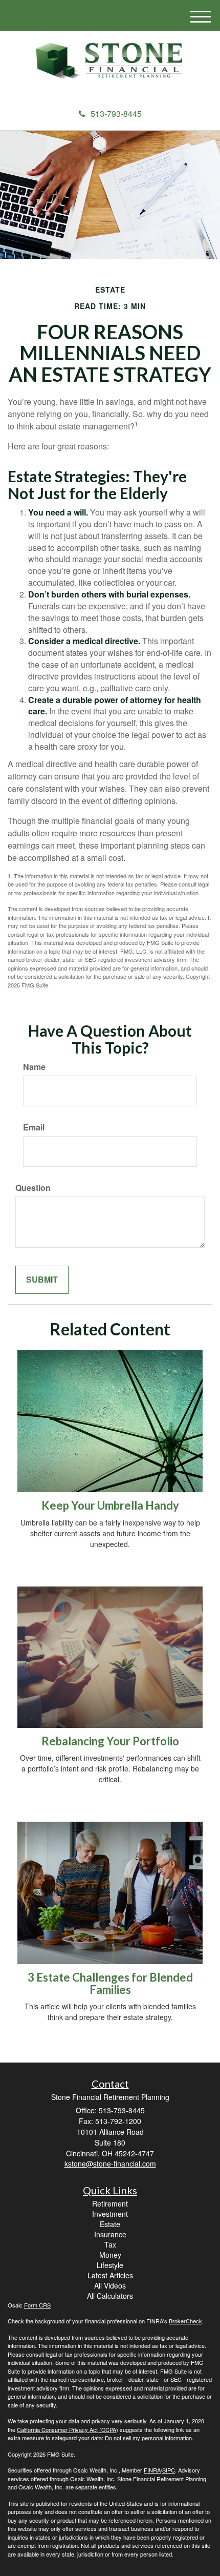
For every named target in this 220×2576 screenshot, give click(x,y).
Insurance (110, 2234)
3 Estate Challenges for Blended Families (110, 1983)
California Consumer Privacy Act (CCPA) (68, 2429)
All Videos (110, 2285)
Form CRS (37, 2305)
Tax (110, 2244)
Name (34, 1067)
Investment (110, 2214)
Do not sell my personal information (148, 2438)
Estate (110, 2224)
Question (33, 1188)
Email (34, 1127)
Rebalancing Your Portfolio (110, 1741)
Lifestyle (110, 2265)
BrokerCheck (185, 2321)
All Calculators (110, 2296)
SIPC (169, 2470)
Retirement (110, 2203)
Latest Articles (110, 2275)
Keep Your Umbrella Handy (110, 1505)
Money (110, 2255)
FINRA (152, 2470)
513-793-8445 (116, 114)
